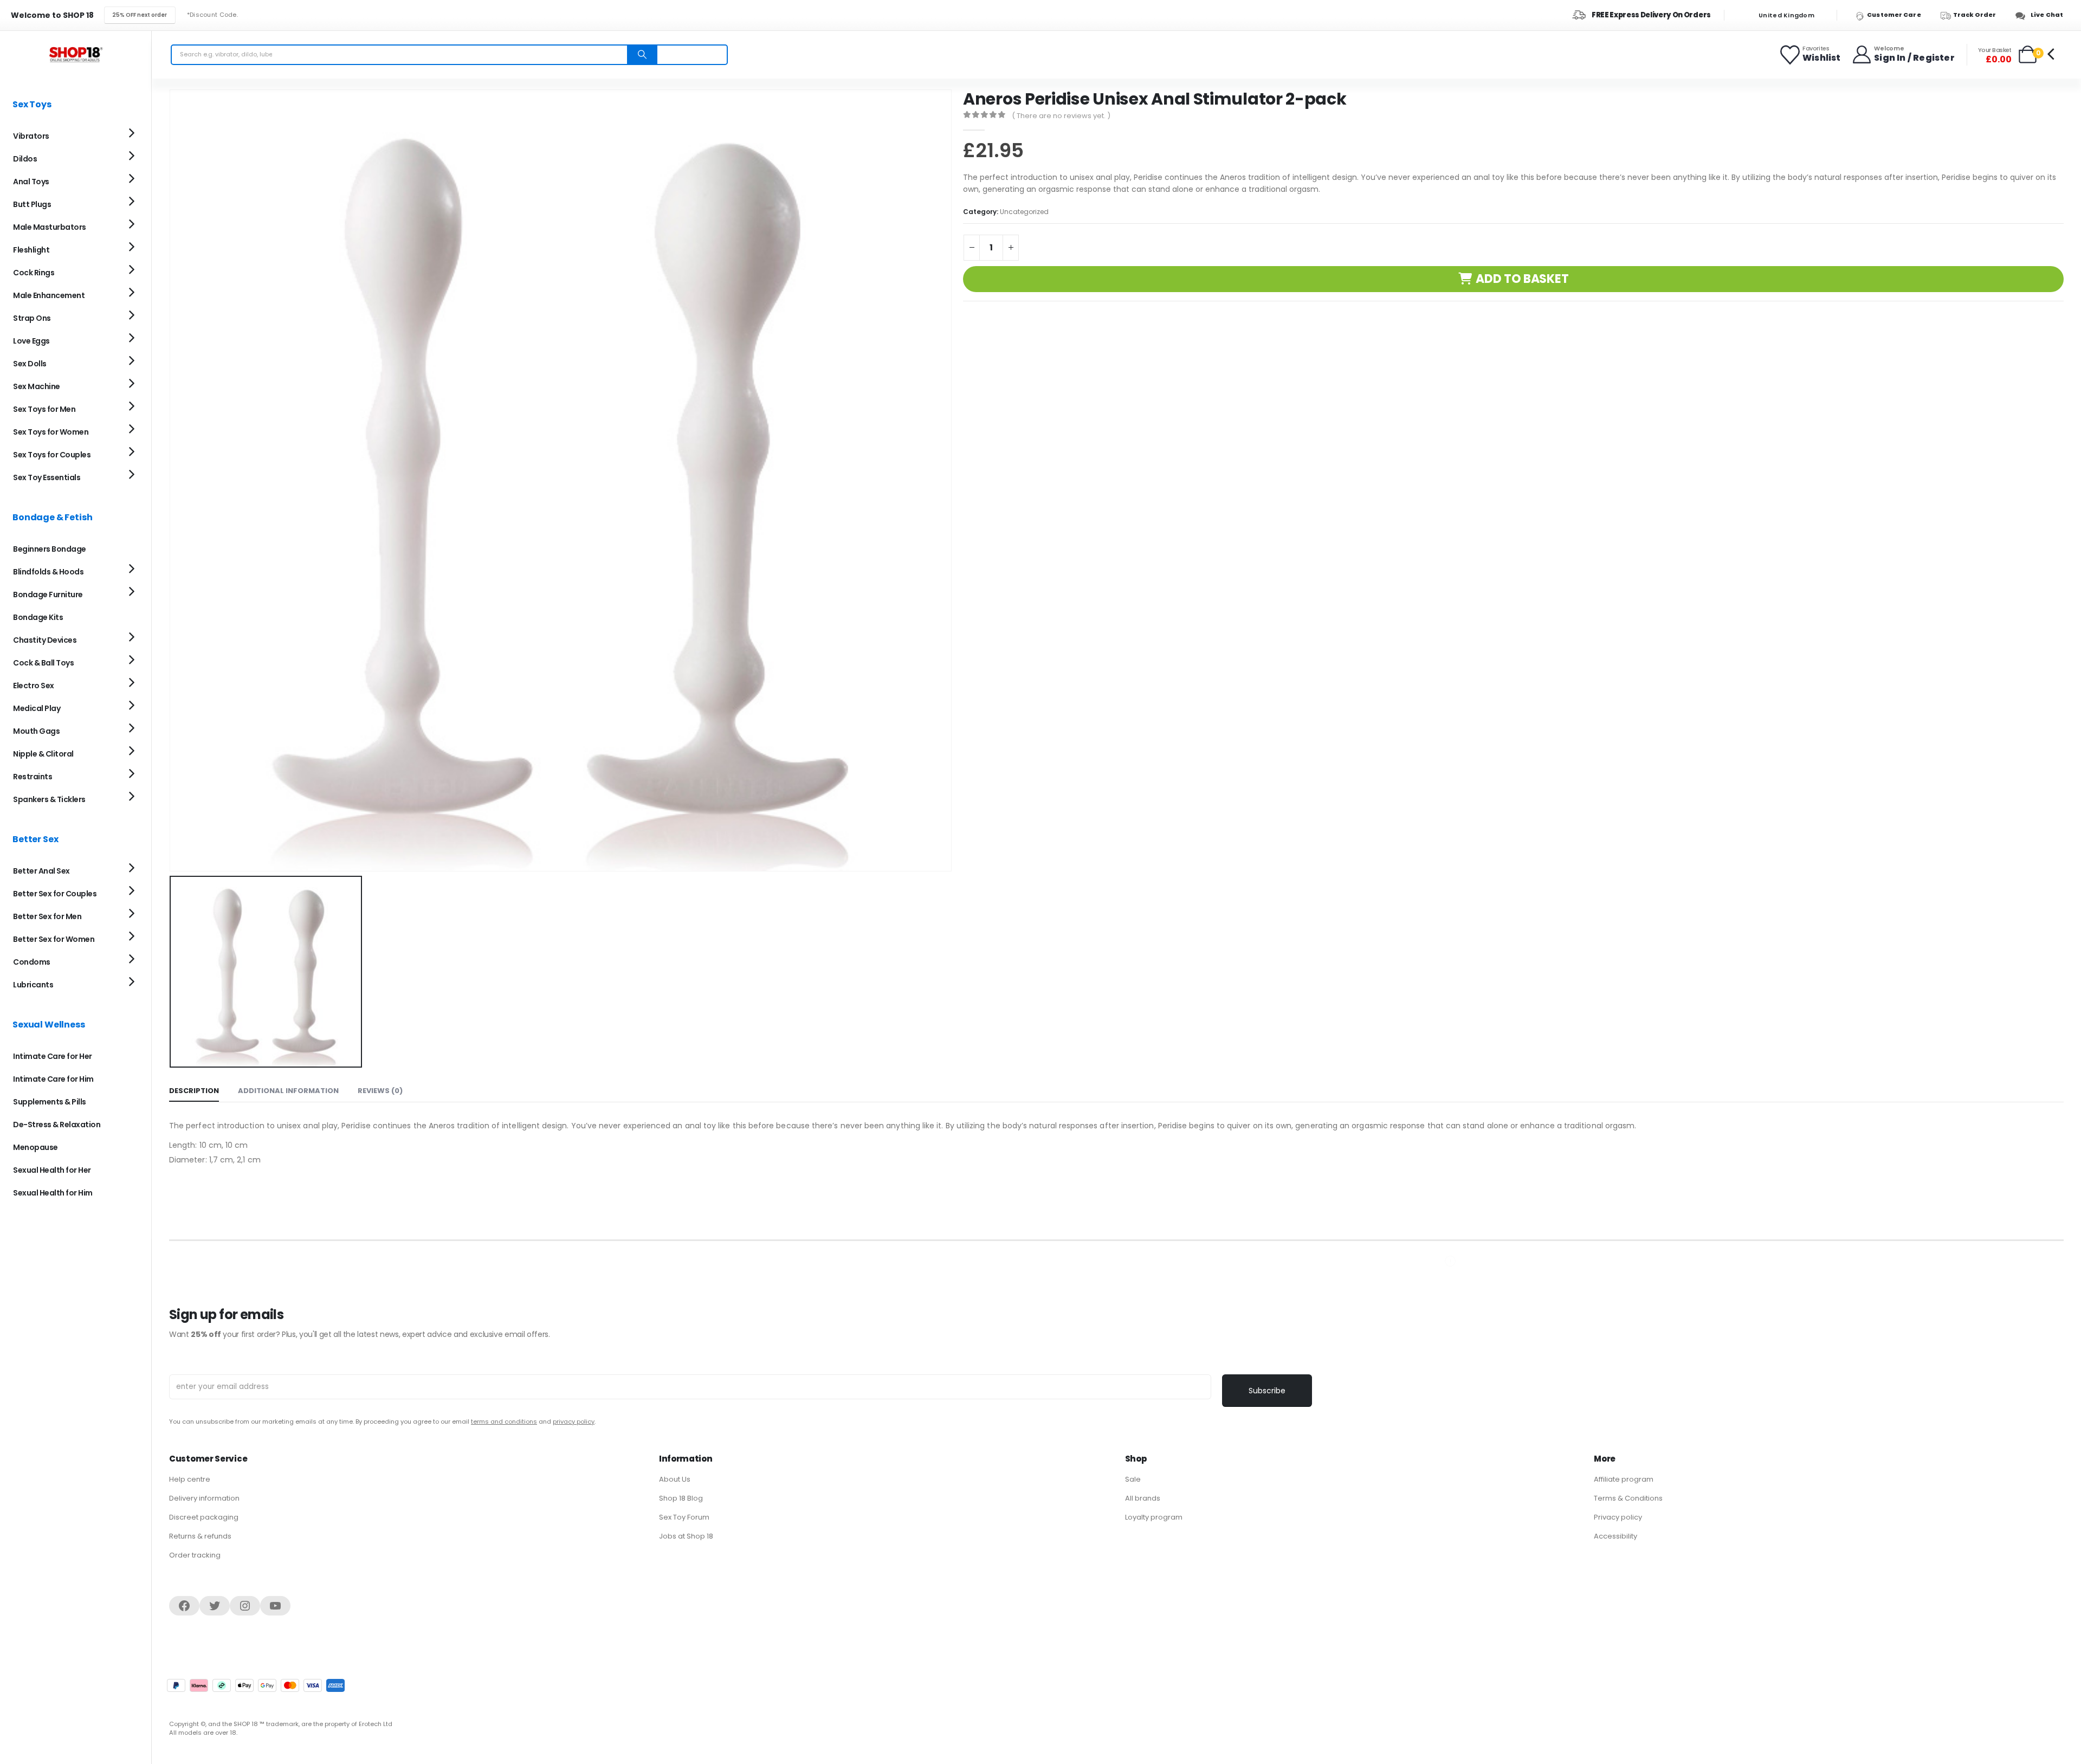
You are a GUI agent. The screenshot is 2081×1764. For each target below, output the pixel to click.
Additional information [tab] (288, 1091)
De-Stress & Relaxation (57, 1125)
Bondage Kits (38, 617)
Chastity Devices (45, 640)
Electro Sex (34, 686)
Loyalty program (1154, 1517)
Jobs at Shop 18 (686, 1536)
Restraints (33, 777)
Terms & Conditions (1628, 1498)
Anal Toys (31, 182)
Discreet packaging (204, 1517)
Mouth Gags (36, 731)
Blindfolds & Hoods (48, 572)
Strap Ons (32, 318)
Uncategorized (1024, 212)
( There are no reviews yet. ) (1061, 116)
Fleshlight (31, 250)
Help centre (190, 1479)
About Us (675, 1479)
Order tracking (195, 1555)
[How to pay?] (256, 1685)
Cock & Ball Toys (43, 663)
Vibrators (31, 136)
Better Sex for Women (54, 939)
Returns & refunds (200, 1536)
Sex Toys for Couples (52, 455)
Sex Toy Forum (684, 1517)
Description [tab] (194, 1091)
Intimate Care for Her (53, 1056)
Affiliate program (1624, 1479)
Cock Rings (34, 273)
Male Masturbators (50, 227)
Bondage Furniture (48, 595)
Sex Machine (37, 386)
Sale (1133, 1479)
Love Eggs (31, 341)
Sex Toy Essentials (47, 477)
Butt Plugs (32, 204)
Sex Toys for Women (51, 432)
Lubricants (33, 985)
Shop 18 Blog (681, 1498)
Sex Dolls (30, 364)
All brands (1143, 1498)
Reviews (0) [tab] (380, 1091)
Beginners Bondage (50, 549)
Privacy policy (1618, 1517)
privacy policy (574, 1421)
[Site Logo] (76, 54)
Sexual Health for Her (52, 1170)
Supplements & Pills (50, 1102)
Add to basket (1522, 279)
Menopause (35, 1147)
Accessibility (1615, 1536)
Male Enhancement (49, 295)
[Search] (642, 55)
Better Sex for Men (47, 916)
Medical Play (37, 708)
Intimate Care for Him (53, 1079)
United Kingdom (1786, 15)
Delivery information (204, 1498)
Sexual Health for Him (53, 1193)
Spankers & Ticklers (49, 799)
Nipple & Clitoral (43, 754)
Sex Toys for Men (44, 409)
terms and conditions (504, 1421)
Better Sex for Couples (55, 894)
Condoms (32, 962)
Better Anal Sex (41, 871)
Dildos (25, 159)
